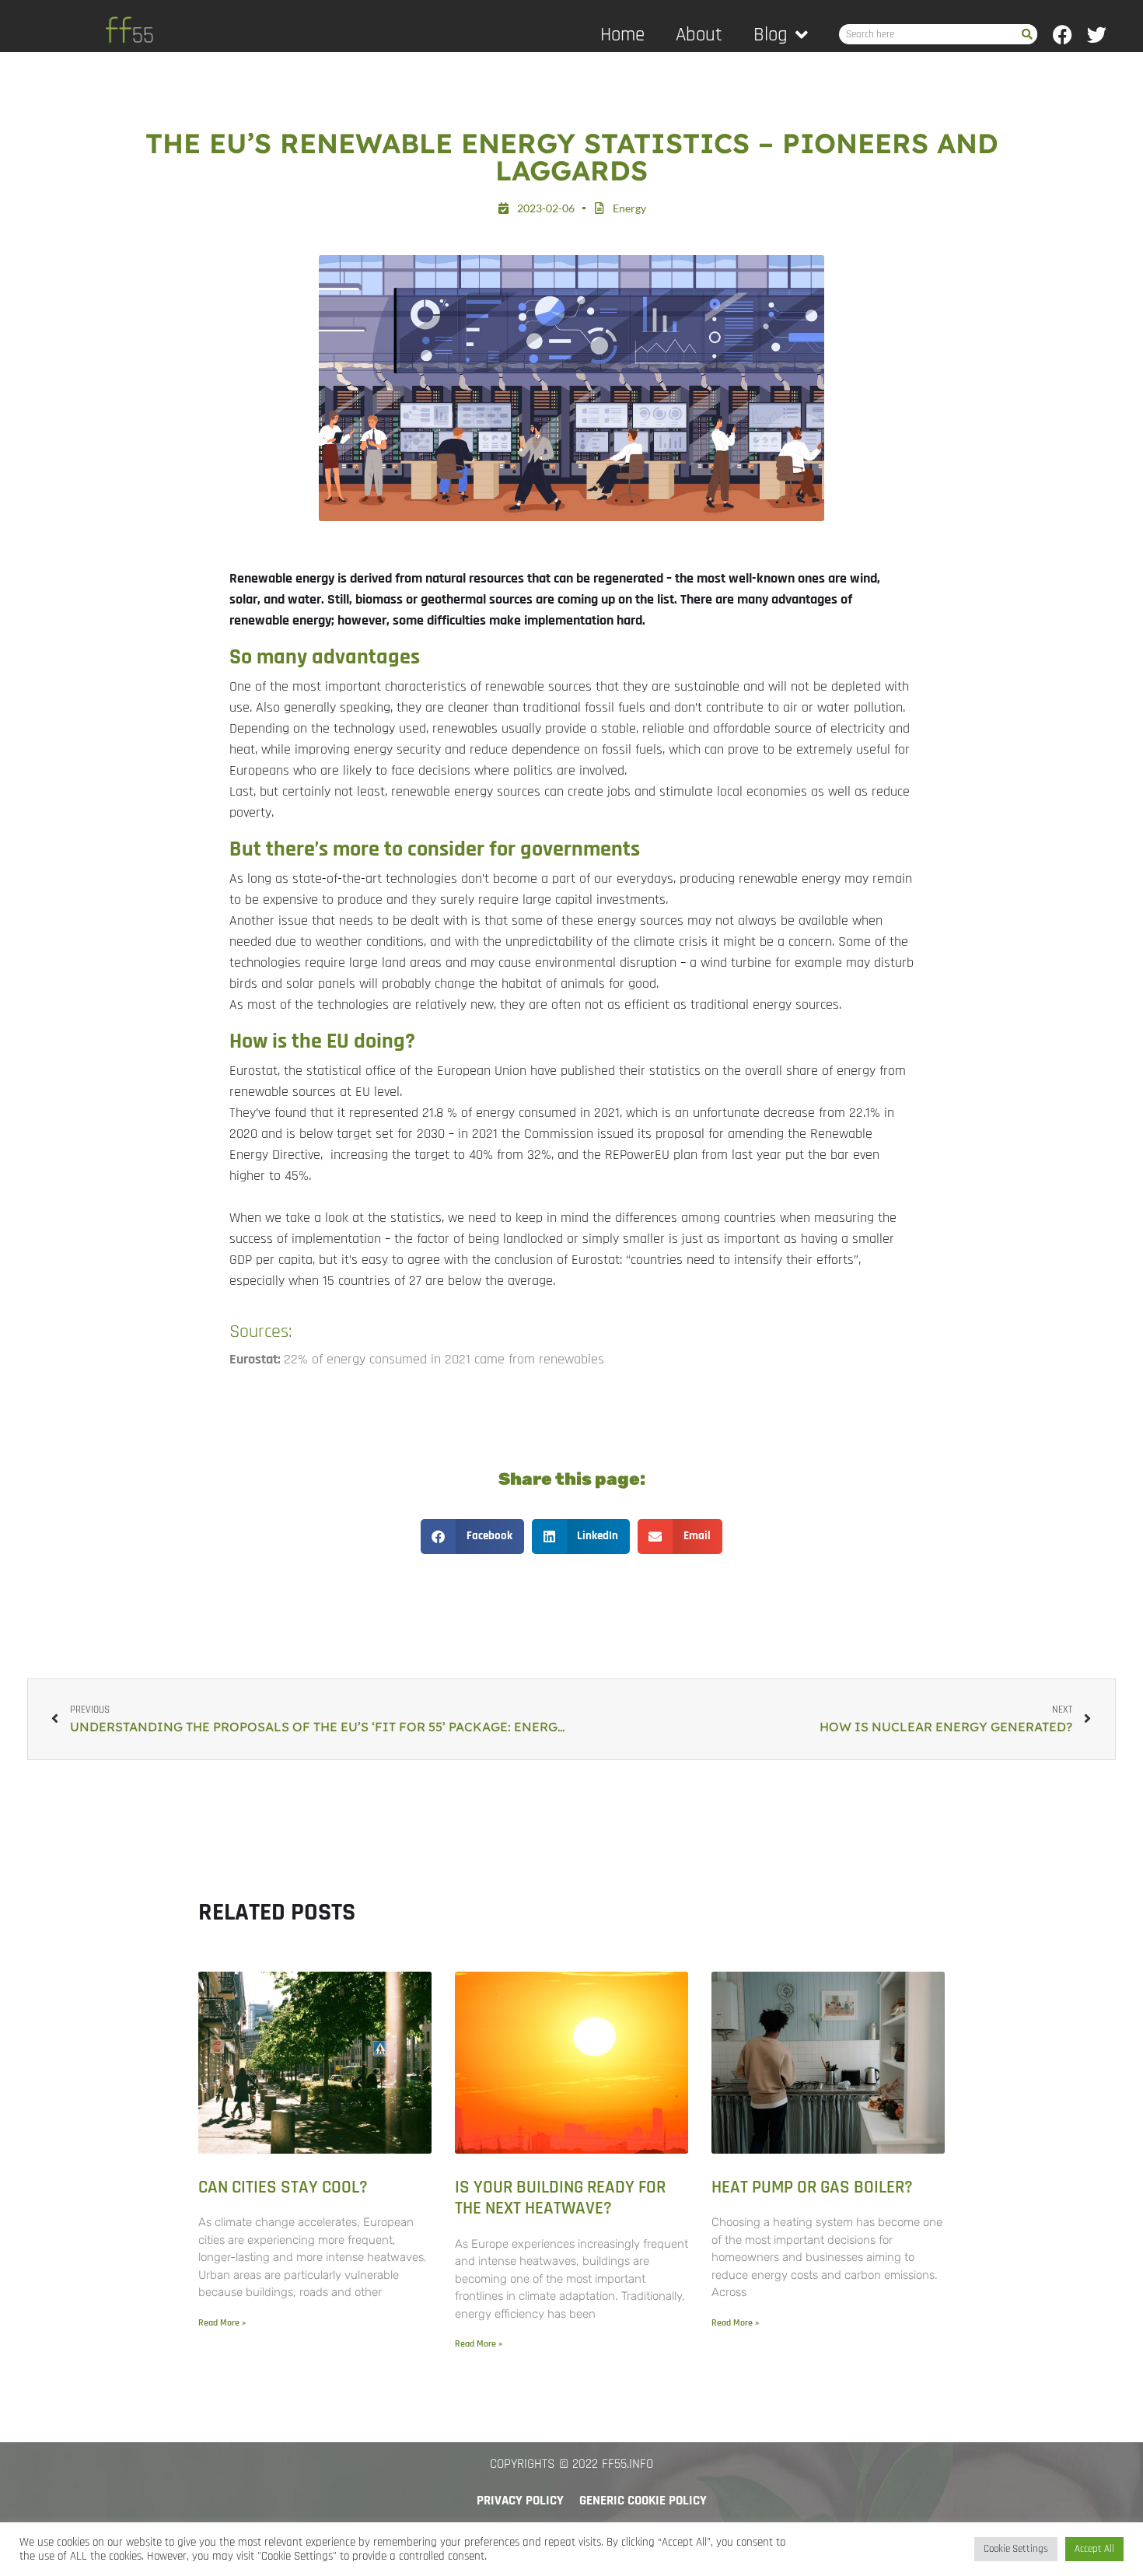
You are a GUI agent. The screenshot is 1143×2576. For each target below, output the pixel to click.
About (699, 35)
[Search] (1027, 34)
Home (622, 35)
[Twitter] (1097, 35)
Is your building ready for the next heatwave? (560, 2198)
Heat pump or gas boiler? (812, 2187)
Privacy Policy (520, 2501)
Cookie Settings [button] (1016, 2549)
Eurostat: (257, 1359)
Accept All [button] (1094, 2549)
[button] (472, 1536)
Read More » (222, 2323)
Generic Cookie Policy (643, 2501)
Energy (629, 208)
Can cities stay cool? (283, 2187)
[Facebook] (1063, 35)
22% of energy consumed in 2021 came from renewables (444, 1359)
